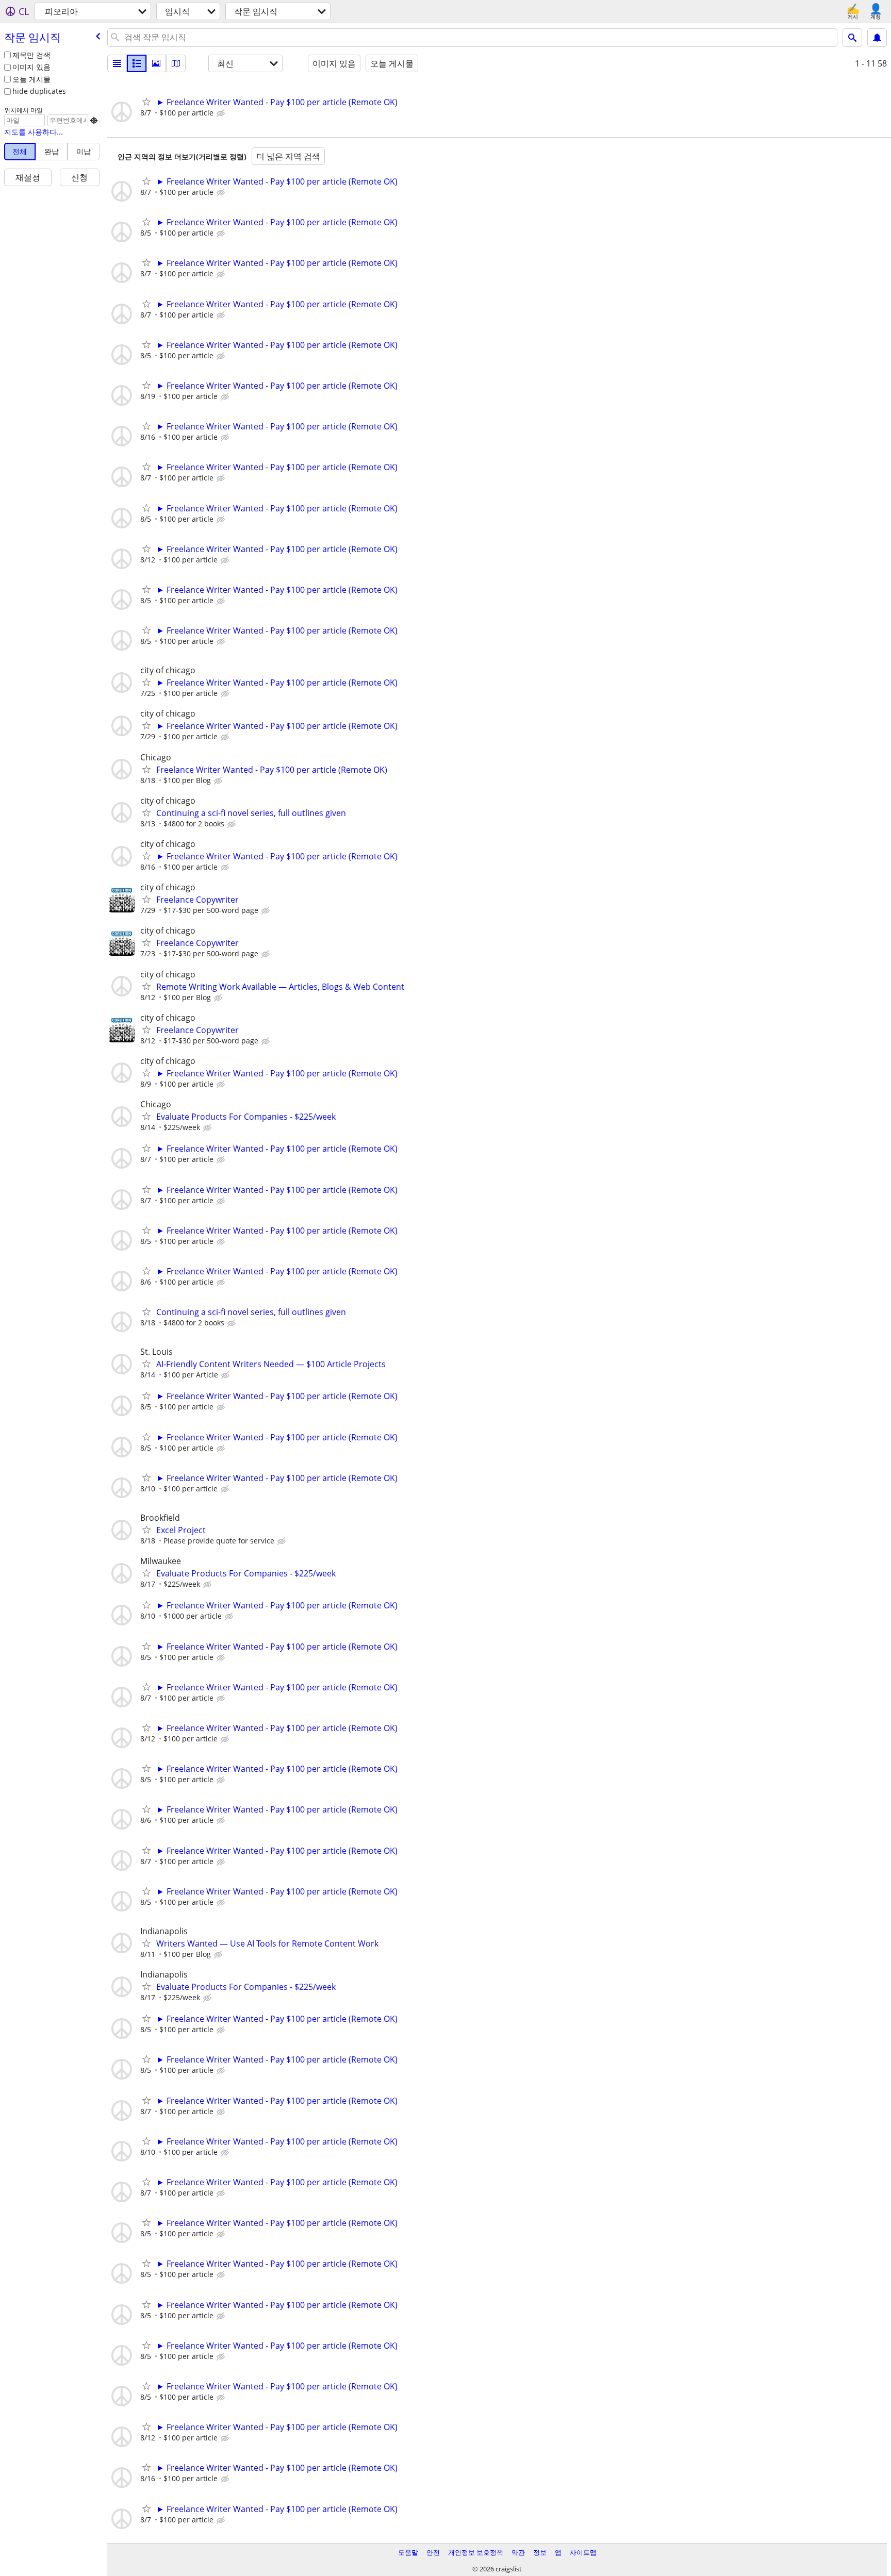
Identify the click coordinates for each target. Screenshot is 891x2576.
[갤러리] (156, 63)
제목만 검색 (31, 55)
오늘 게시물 (31, 79)
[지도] (176, 63)
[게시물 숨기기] (222, 113)
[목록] (117, 63)
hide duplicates (39, 91)
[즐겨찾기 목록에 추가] (146, 102)
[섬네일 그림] (137, 63)
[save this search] (877, 38)
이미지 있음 (31, 67)
